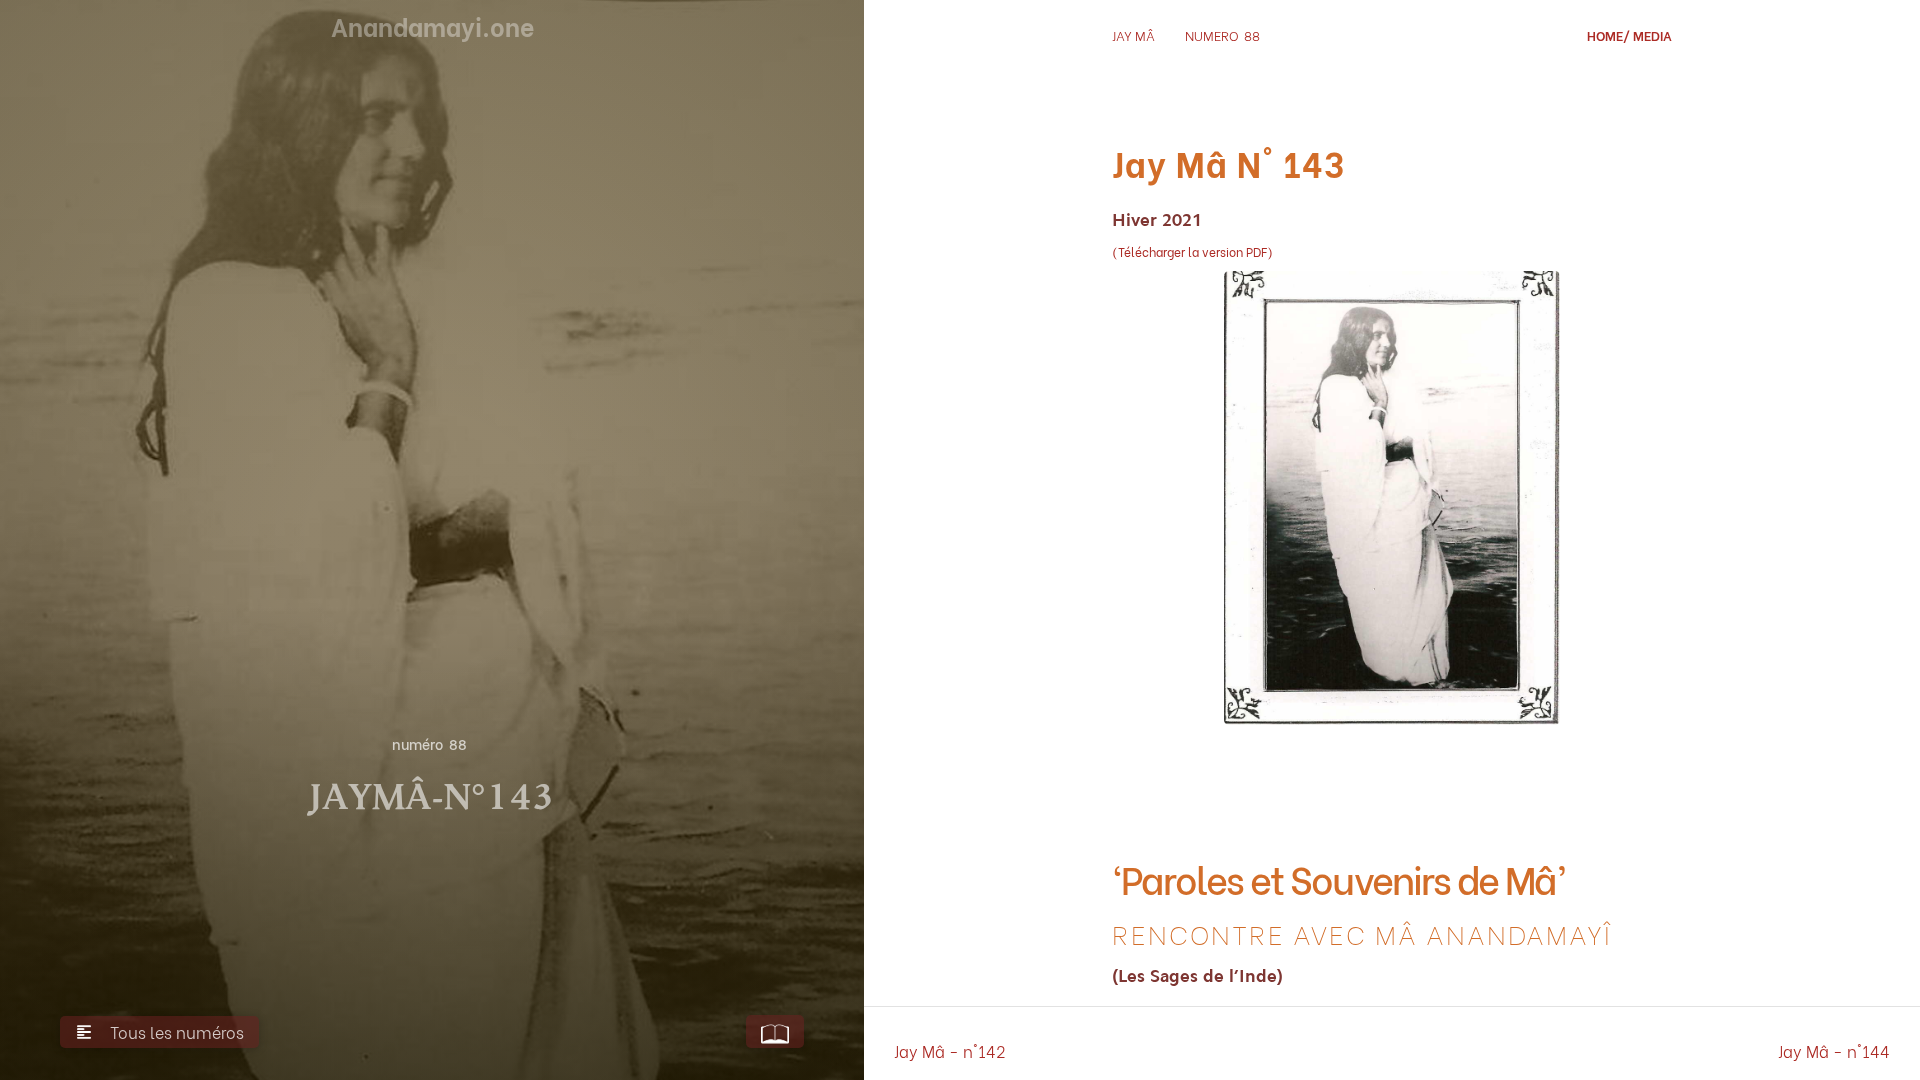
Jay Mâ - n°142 (949, 1050)
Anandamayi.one (432, 25)
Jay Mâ (1133, 34)
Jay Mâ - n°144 (1834, 1050)
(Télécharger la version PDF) (1192, 251)
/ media (1647, 34)
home (1605, 34)
